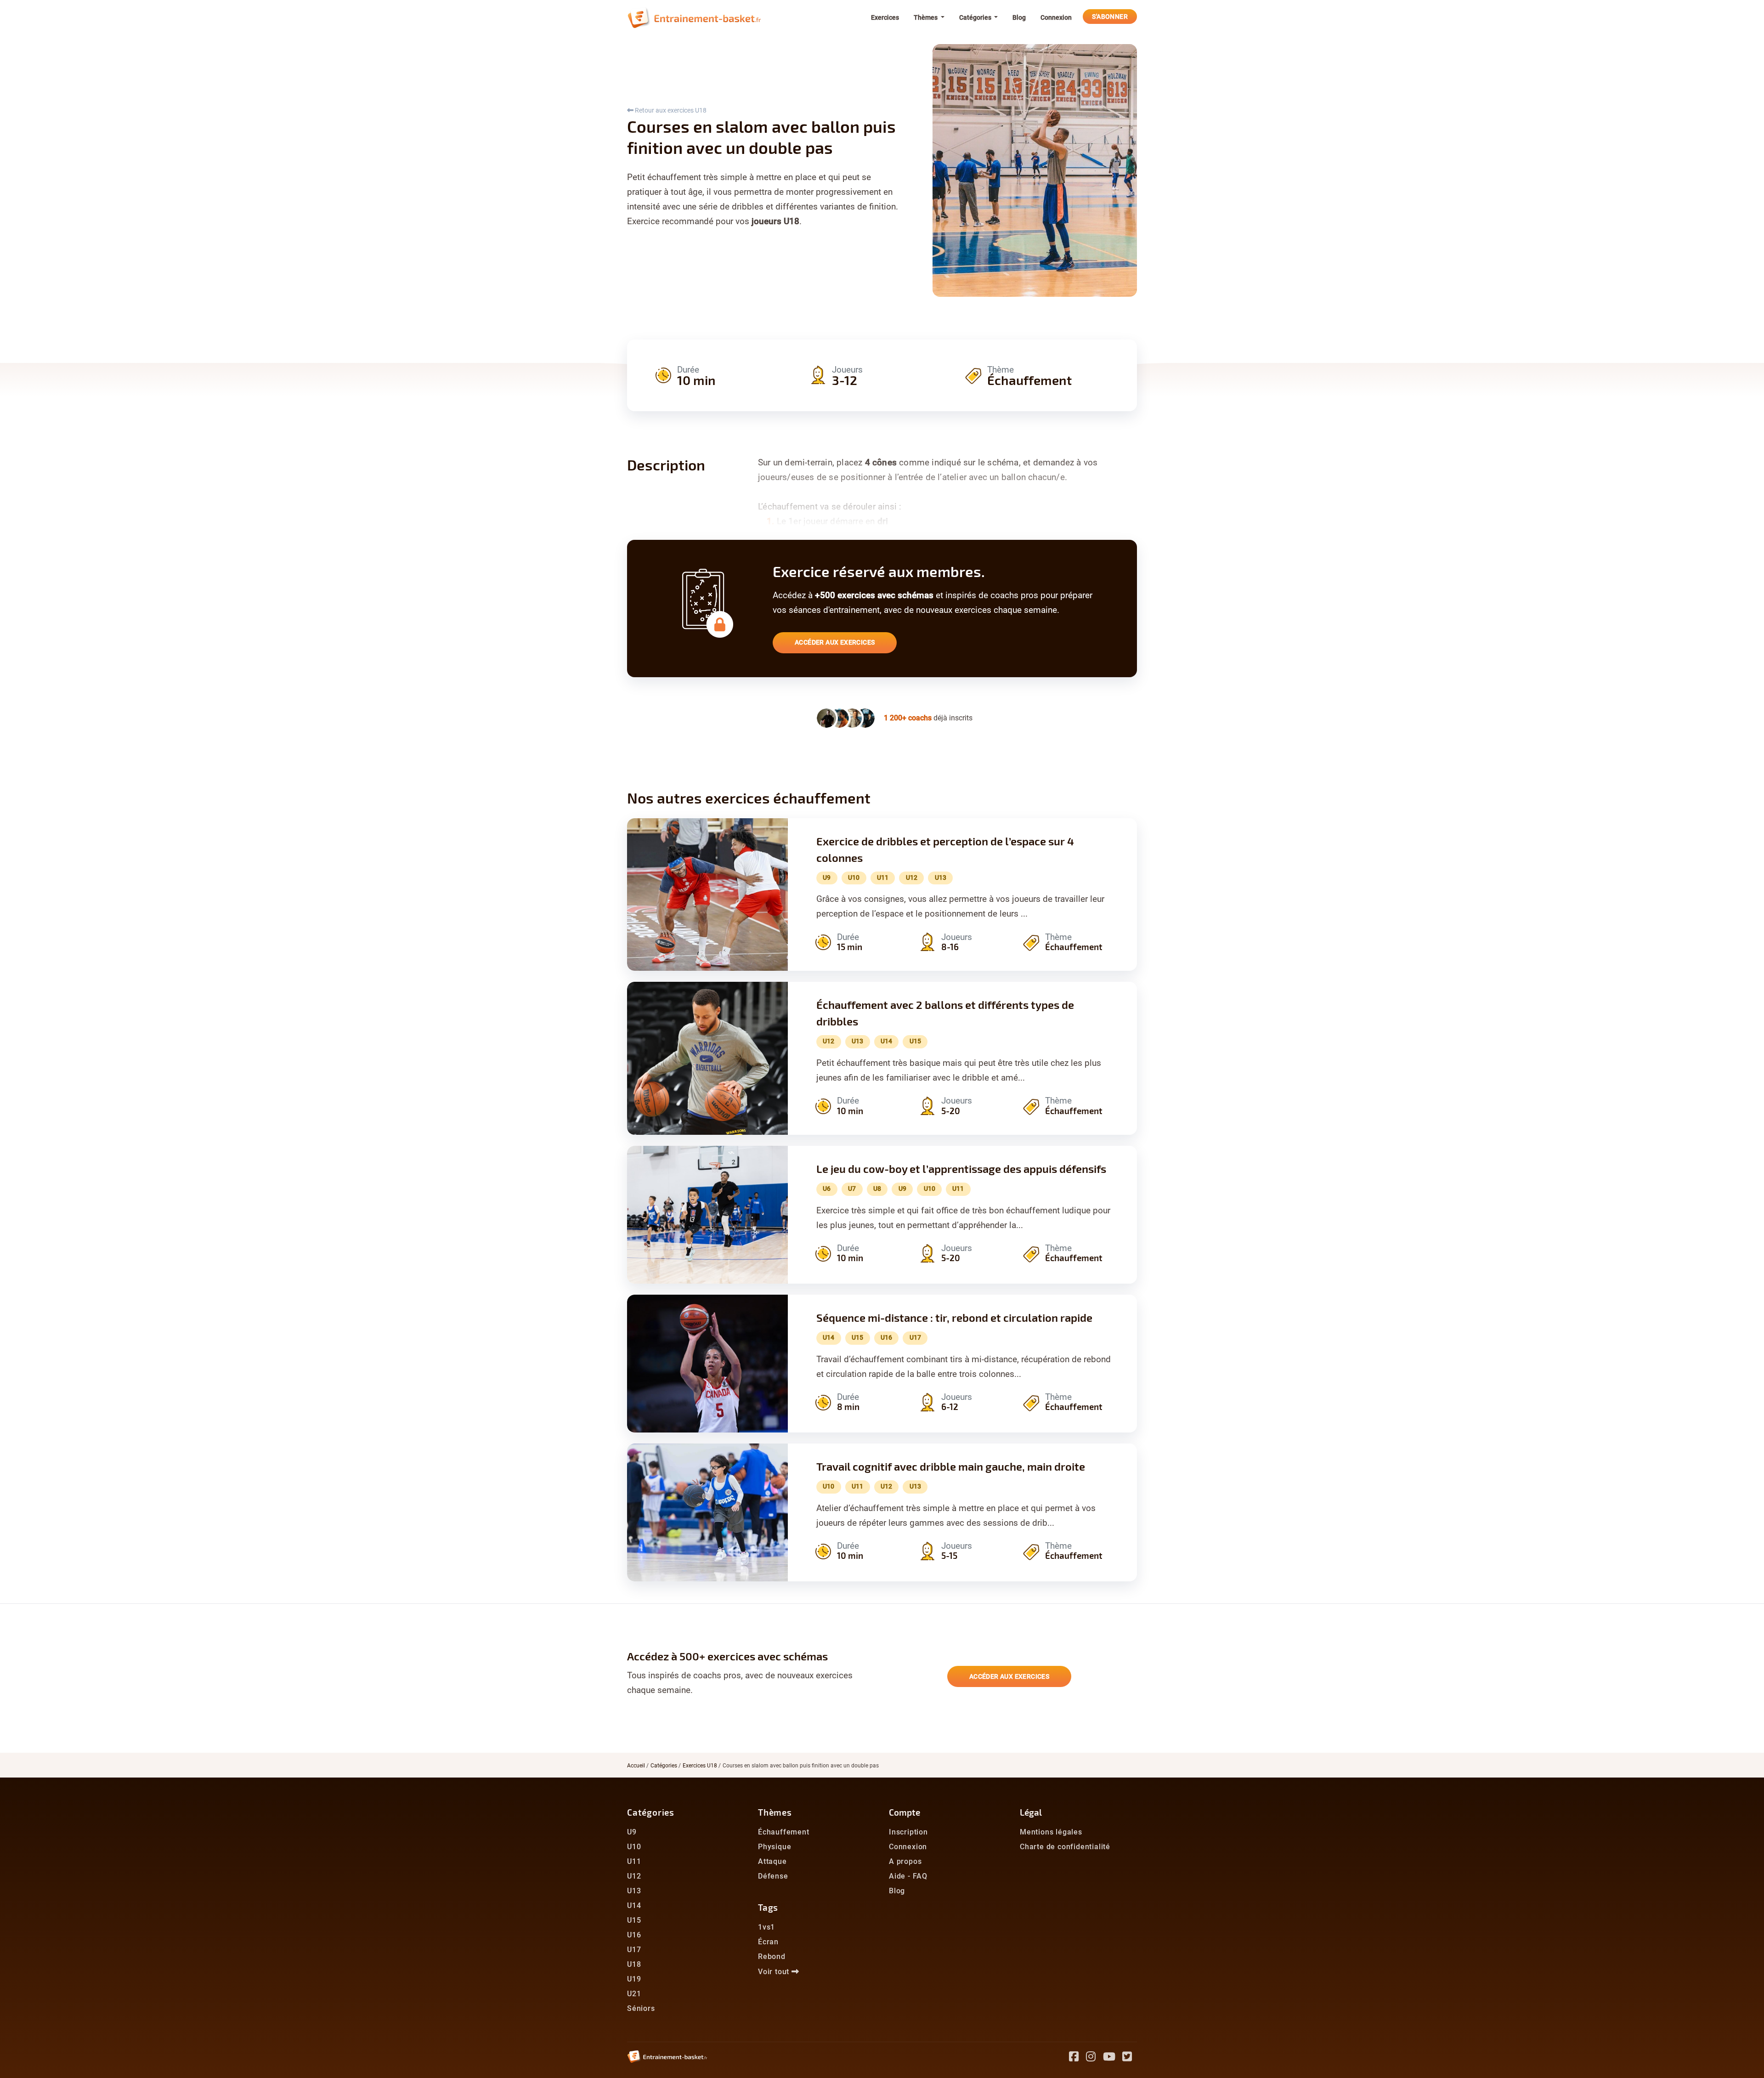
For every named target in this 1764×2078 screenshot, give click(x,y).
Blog (1019, 17)
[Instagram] (1094, 2058)
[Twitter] (1130, 2058)
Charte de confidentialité (1065, 1847)
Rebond (772, 1956)
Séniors (641, 2008)
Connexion (1056, 17)
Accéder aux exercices (835, 642)
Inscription (908, 1832)
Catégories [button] (976, 17)
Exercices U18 (700, 1766)
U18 (634, 1964)
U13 (634, 1891)
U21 (634, 1994)
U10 (634, 1847)
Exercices (885, 17)
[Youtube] (1113, 2058)
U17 (634, 1950)
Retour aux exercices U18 (670, 110)
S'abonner (1110, 17)
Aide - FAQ (908, 1876)
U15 (634, 1920)
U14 (634, 1905)
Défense (773, 1876)
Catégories (664, 1766)
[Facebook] (1077, 2058)
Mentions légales (1051, 1832)
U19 (634, 1979)
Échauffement (784, 1832)
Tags (768, 1907)
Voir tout (775, 1972)
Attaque (772, 1861)
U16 (634, 1935)
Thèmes (775, 1812)
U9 (632, 1832)
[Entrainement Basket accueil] (694, 17)
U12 (634, 1876)
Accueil (636, 1766)
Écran (768, 1942)
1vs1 (766, 1927)
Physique (775, 1847)
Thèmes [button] (926, 17)
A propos (905, 1861)
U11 (634, 1861)
